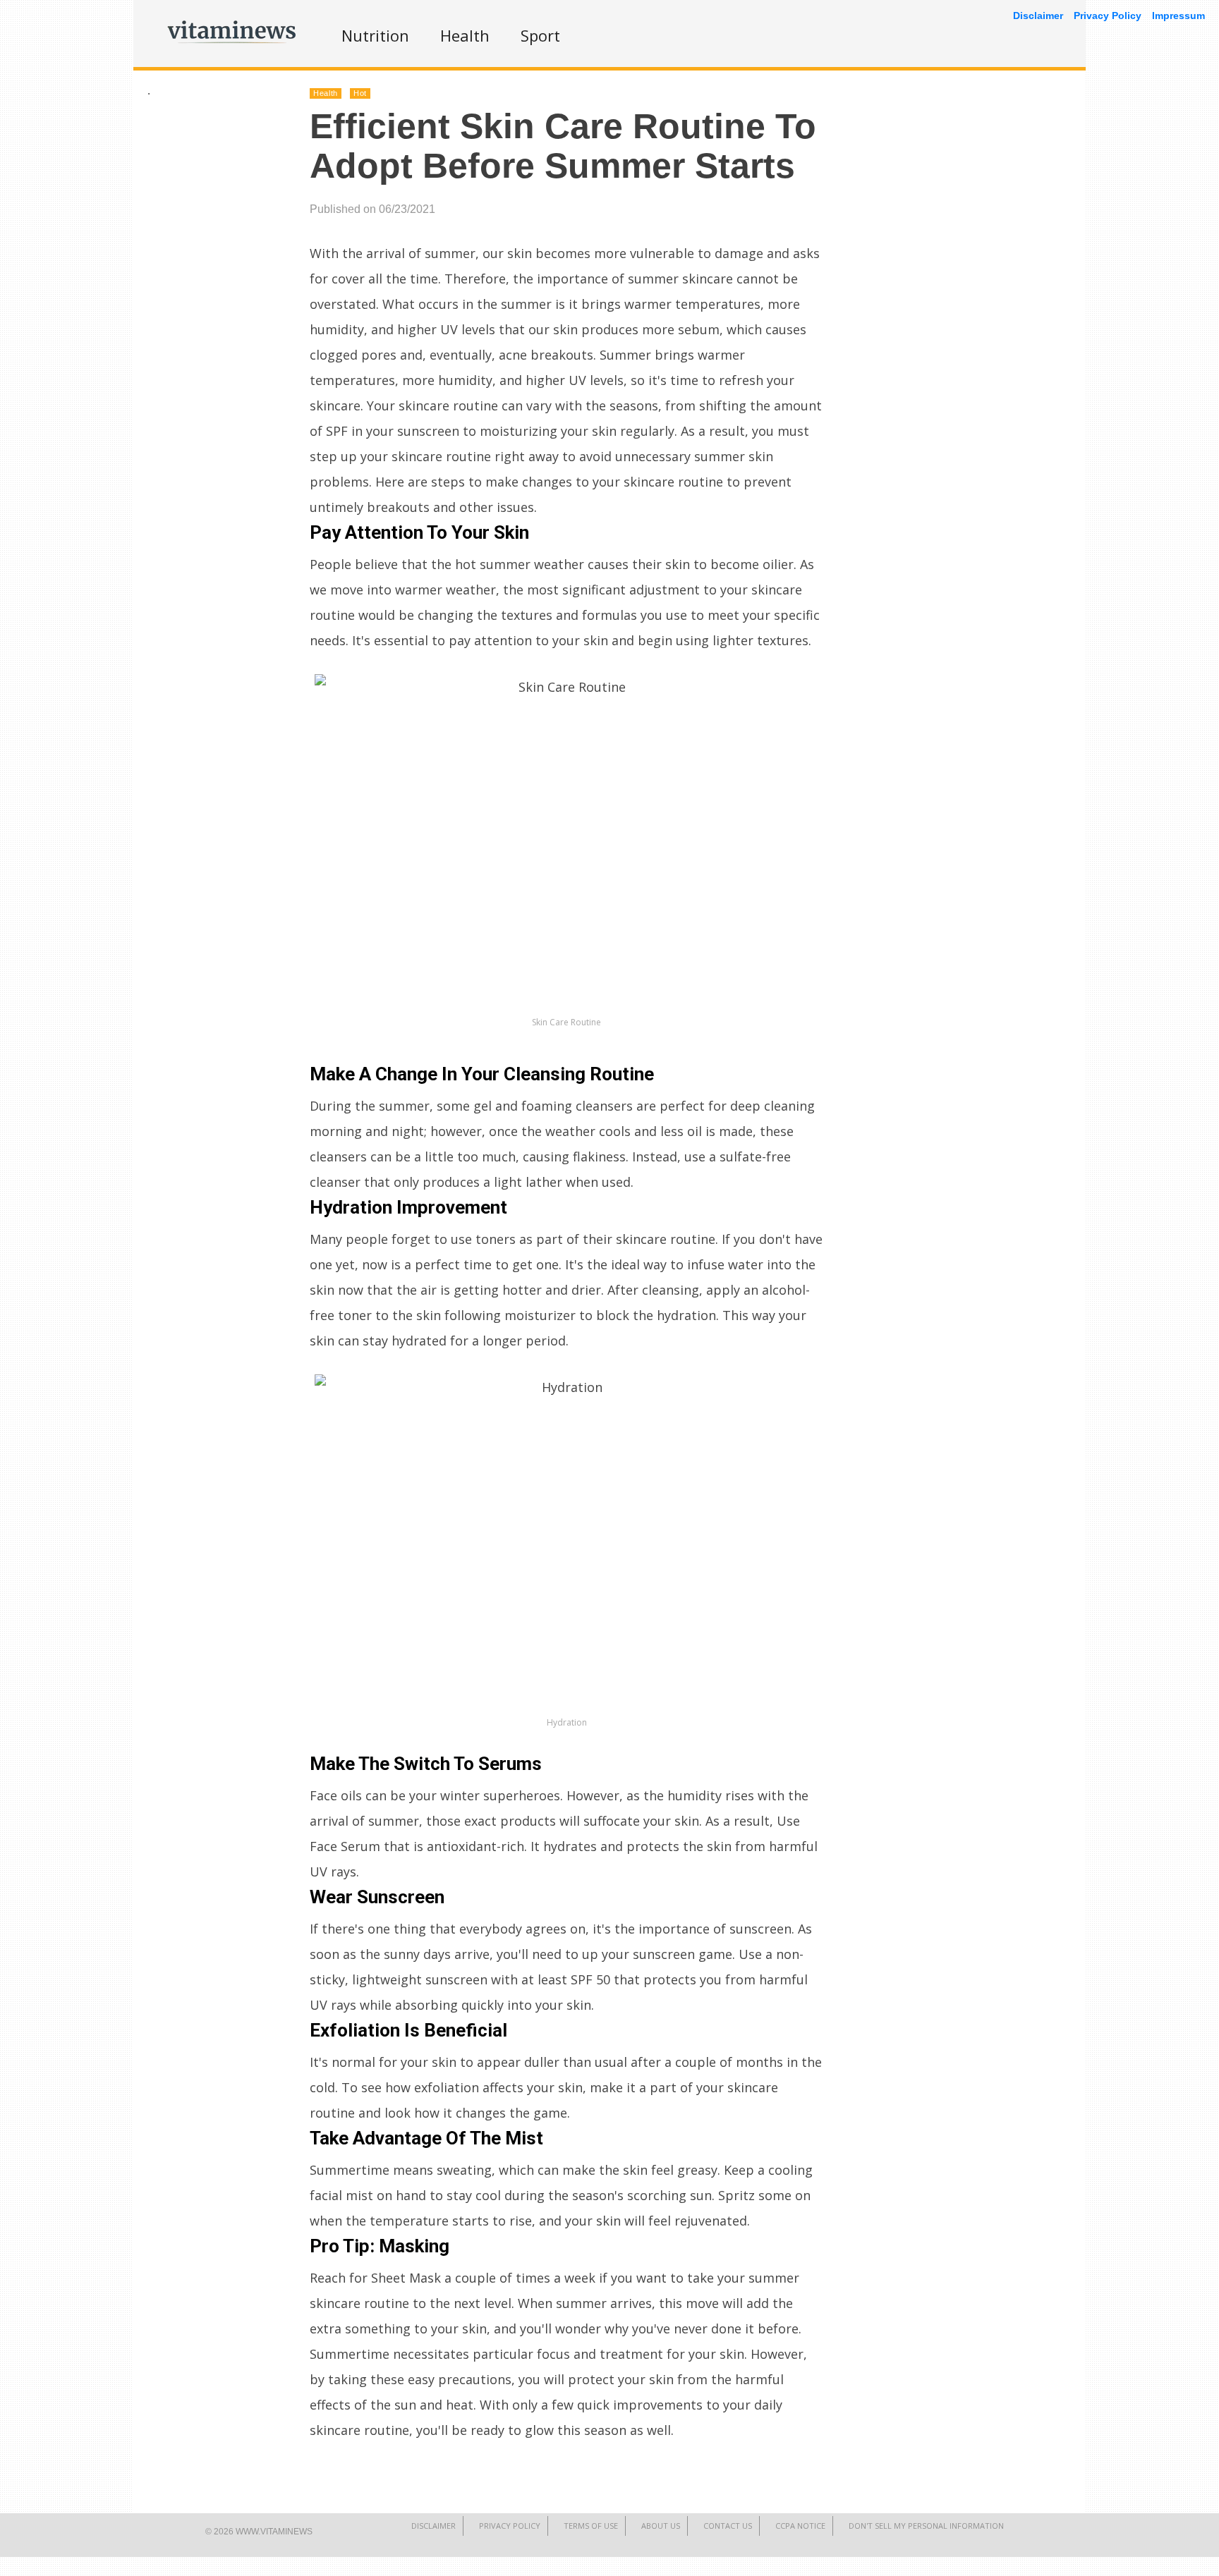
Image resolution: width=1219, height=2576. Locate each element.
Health (465, 35)
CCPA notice (800, 2526)
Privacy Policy (510, 2526)
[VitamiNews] (232, 46)
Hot (360, 93)
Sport (540, 35)
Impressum (1178, 16)
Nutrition (375, 35)
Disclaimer (433, 2526)
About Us (661, 2526)
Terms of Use (591, 2526)
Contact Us (728, 2526)
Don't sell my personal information (926, 2526)
